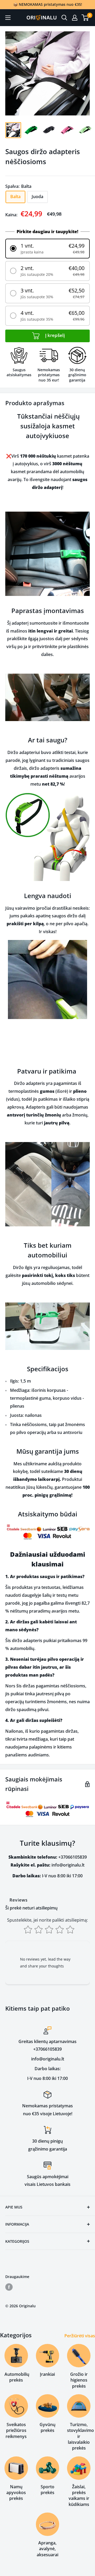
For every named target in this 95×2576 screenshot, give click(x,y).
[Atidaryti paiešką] (64, 18)
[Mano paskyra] (75, 18)
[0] (85, 18)
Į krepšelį (54, 335)
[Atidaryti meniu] (8, 18)
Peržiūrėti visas (80, 2336)
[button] (47, 249)
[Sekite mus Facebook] (9, 2287)
